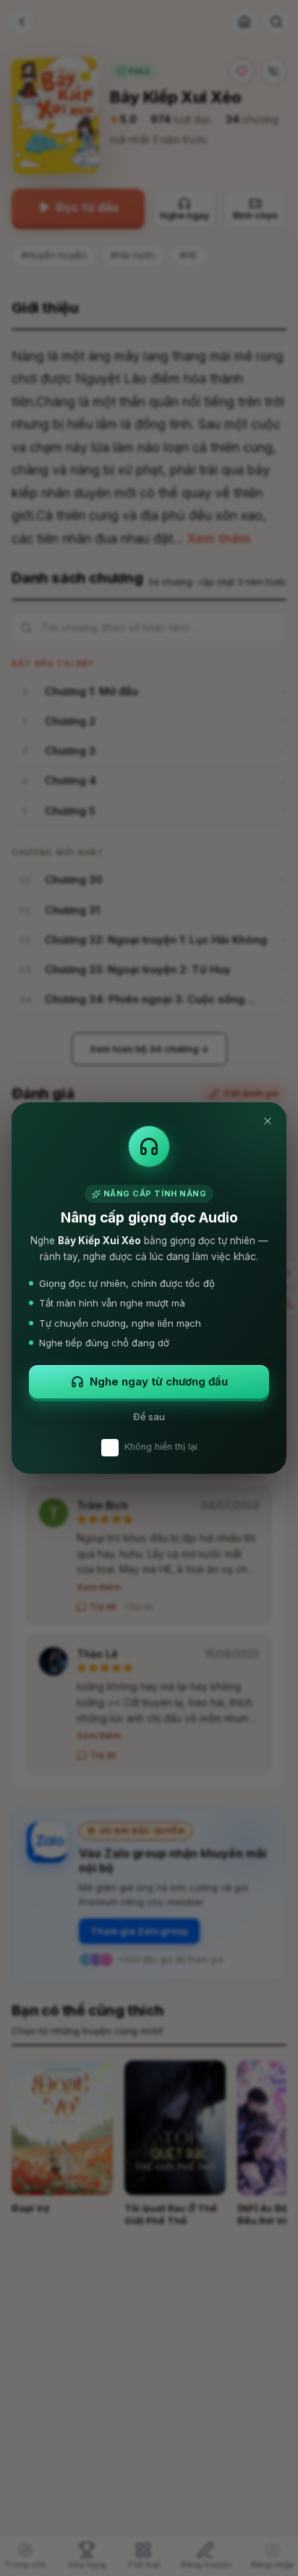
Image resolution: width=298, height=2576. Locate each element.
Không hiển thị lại (161, 1447)
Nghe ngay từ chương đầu (159, 1381)
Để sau (149, 1417)
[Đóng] (268, 1121)
